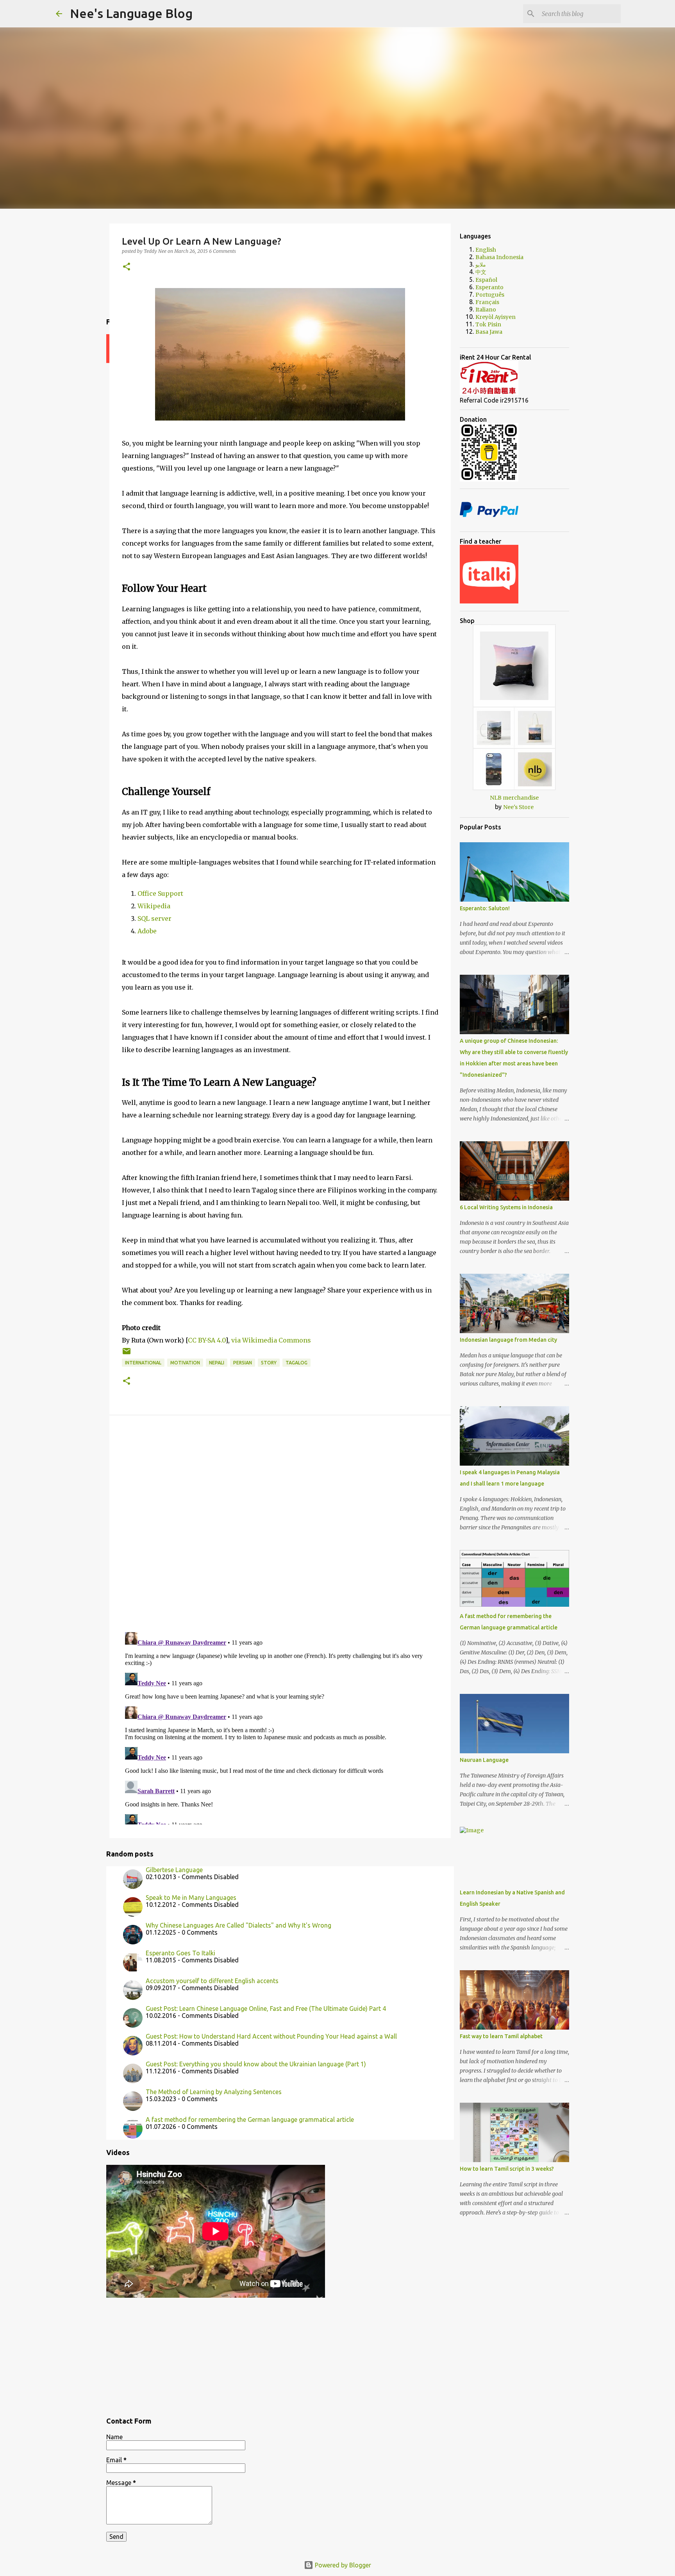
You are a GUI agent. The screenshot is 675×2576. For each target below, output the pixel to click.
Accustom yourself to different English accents (212, 1981)
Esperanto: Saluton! (485, 908)
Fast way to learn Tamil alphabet (501, 2036)
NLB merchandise (514, 798)
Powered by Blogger (342, 2565)
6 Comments (222, 251)
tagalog (296, 1363)
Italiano (486, 310)
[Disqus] (280, 1525)
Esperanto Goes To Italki (180, 1953)
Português (490, 295)
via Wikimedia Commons (271, 1340)
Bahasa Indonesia (499, 257)
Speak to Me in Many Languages (191, 1898)
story (269, 1363)
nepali (217, 1363)
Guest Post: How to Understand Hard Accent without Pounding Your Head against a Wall (271, 2036)
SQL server (155, 918)
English (486, 250)
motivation (185, 1363)
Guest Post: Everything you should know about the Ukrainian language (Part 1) (256, 2064)
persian (243, 1363)
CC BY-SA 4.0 (207, 1340)
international (143, 1363)
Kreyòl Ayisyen (496, 317)
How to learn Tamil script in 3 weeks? (507, 2169)
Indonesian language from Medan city (508, 1340)
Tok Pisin (488, 324)
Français (487, 302)
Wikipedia (154, 906)
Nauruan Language (484, 1760)
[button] (127, 267)
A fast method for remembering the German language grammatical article (250, 2120)
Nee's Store (518, 807)
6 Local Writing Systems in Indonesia (506, 1207)
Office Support (161, 893)
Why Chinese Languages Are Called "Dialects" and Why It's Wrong (238, 1925)
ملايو (481, 265)
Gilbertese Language (174, 1870)
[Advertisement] (280, 2354)
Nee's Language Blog (131, 13)
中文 (481, 272)
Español (486, 280)
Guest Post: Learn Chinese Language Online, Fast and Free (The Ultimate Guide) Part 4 (266, 2009)
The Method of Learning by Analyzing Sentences (214, 2092)
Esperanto (489, 287)
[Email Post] (127, 1354)
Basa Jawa (489, 332)
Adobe (148, 931)
